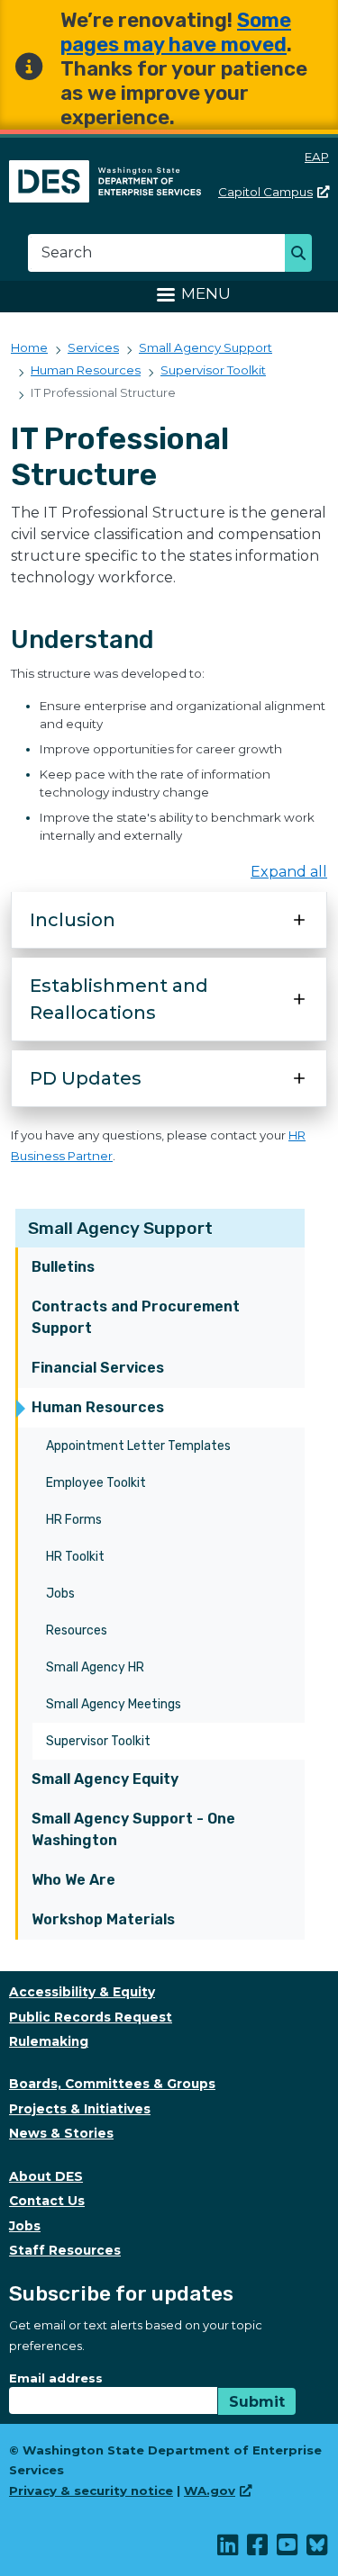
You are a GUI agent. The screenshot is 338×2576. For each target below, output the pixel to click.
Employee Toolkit (96, 1483)
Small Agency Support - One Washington (133, 1829)
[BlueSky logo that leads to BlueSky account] (318, 2549)
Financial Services (98, 1368)
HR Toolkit (75, 1557)
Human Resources (98, 1407)
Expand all (289, 872)
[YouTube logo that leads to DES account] (288, 2549)
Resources (77, 1630)
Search (303, 255)
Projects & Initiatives (80, 2109)
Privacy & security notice (91, 2490)
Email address (56, 2378)
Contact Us (47, 2201)
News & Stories (61, 2133)
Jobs (60, 1594)
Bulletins (63, 1267)
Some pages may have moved (176, 32)
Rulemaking (49, 2041)
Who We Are (73, 1880)
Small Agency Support (120, 1228)
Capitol (265, 192)
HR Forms (74, 1520)
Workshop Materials (103, 1919)
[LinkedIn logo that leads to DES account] (228, 2549)
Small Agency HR (95, 1667)
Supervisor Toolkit (98, 1741)
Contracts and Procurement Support (136, 1317)
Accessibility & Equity (82, 1992)
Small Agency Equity (105, 1779)
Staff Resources (65, 2250)
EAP (317, 157)
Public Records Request (91, 2017)
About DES (46, 2176)
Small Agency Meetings (114, 1704)
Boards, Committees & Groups (112, 2084)
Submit (257, 2402)
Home (29, 347)
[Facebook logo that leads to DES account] (258, 2549)
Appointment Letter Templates (138, 1446)
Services (93, 347)
